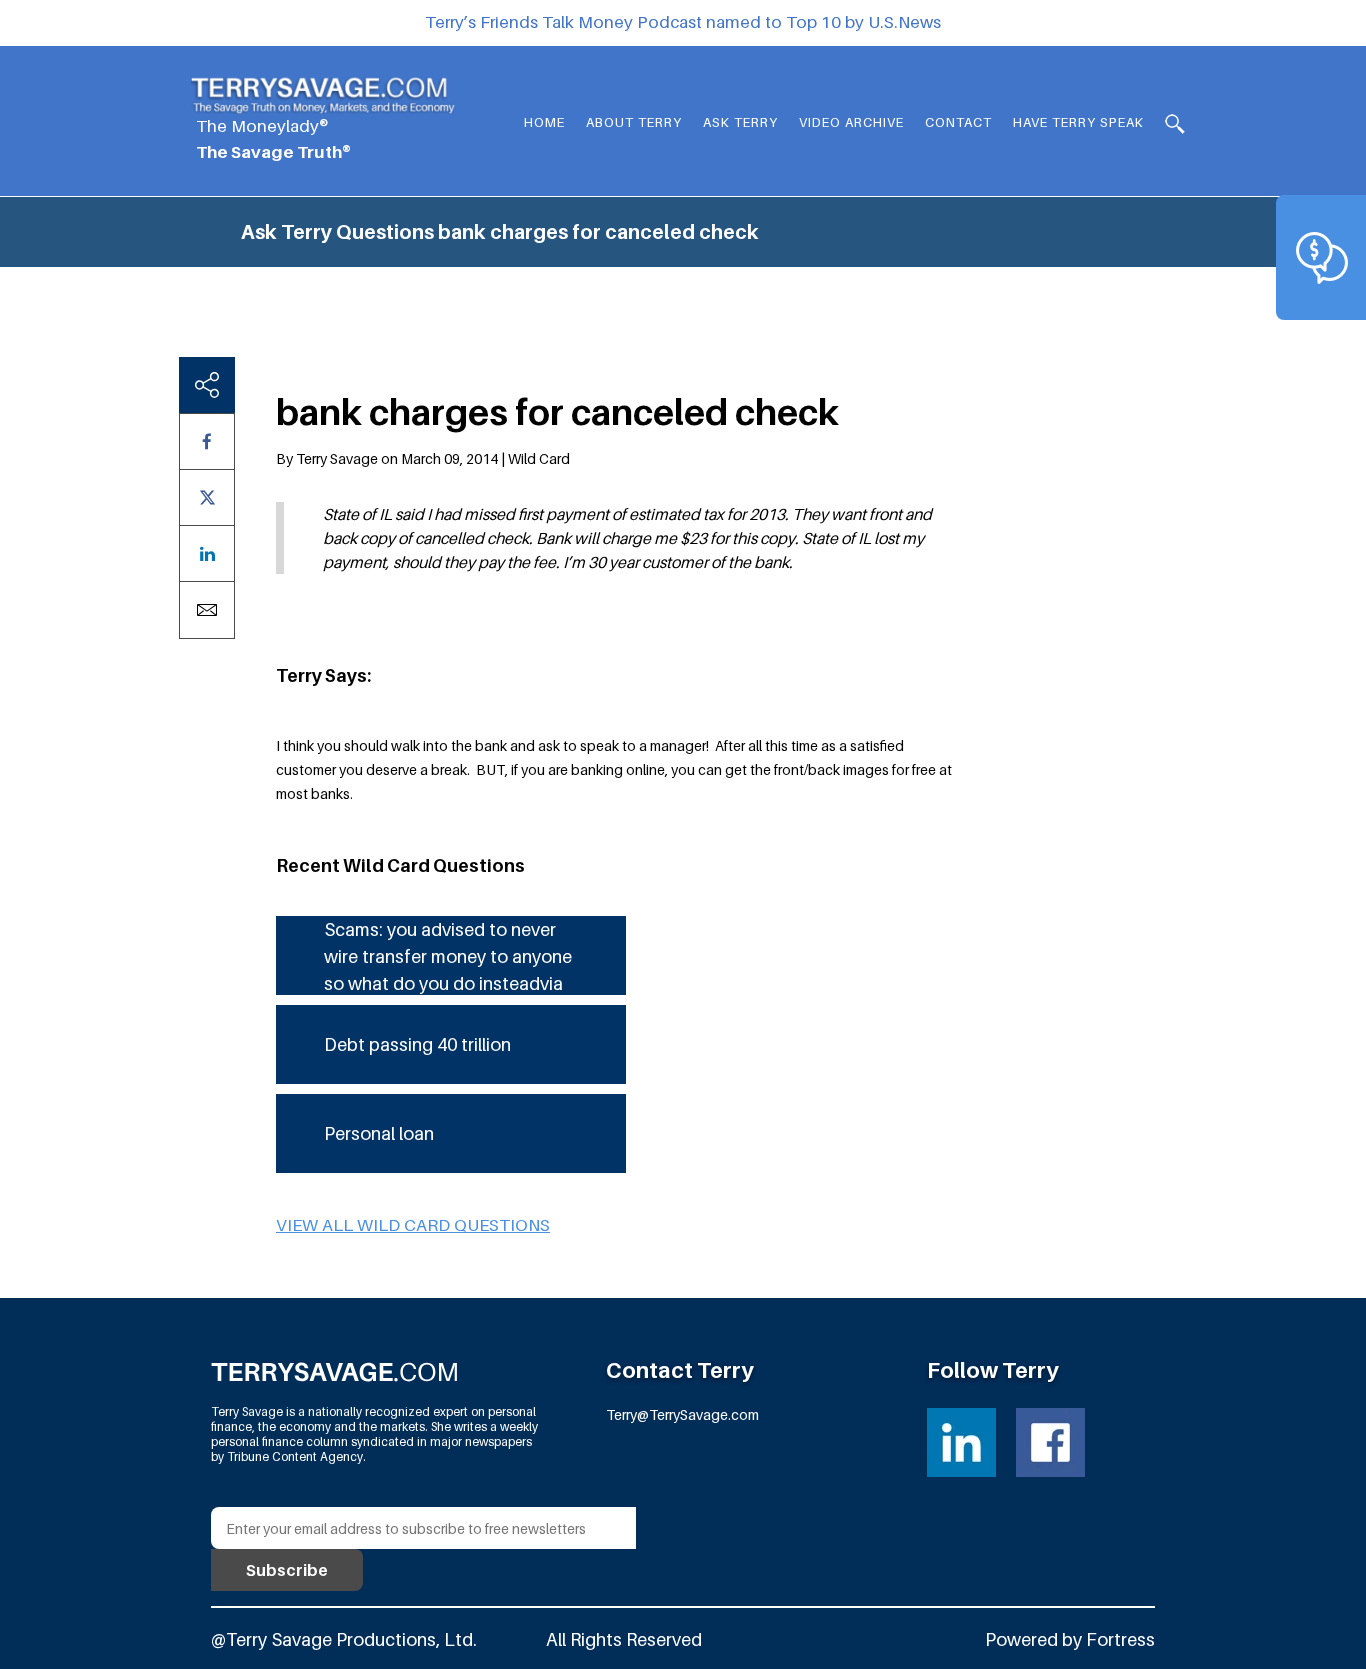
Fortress (1120, 1639)
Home (544, 122)
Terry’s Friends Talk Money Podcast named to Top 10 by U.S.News (683, 22)
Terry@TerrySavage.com (682, 1414)
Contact (958, 122)
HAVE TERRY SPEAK (1078, 122)
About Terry (634, 122)
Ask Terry (740, 122)
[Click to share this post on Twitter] (207, 497)
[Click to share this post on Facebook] (207, 441)
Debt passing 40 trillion (417, 1044)
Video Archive (851, 122)
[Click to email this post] (207, 610)
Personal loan (379, 1133)
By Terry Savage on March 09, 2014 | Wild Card (423, 458)
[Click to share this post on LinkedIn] (207, 553)
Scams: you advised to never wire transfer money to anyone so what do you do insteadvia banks (448, 957)
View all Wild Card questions (413, 1225)
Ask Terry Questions (337, 232)
